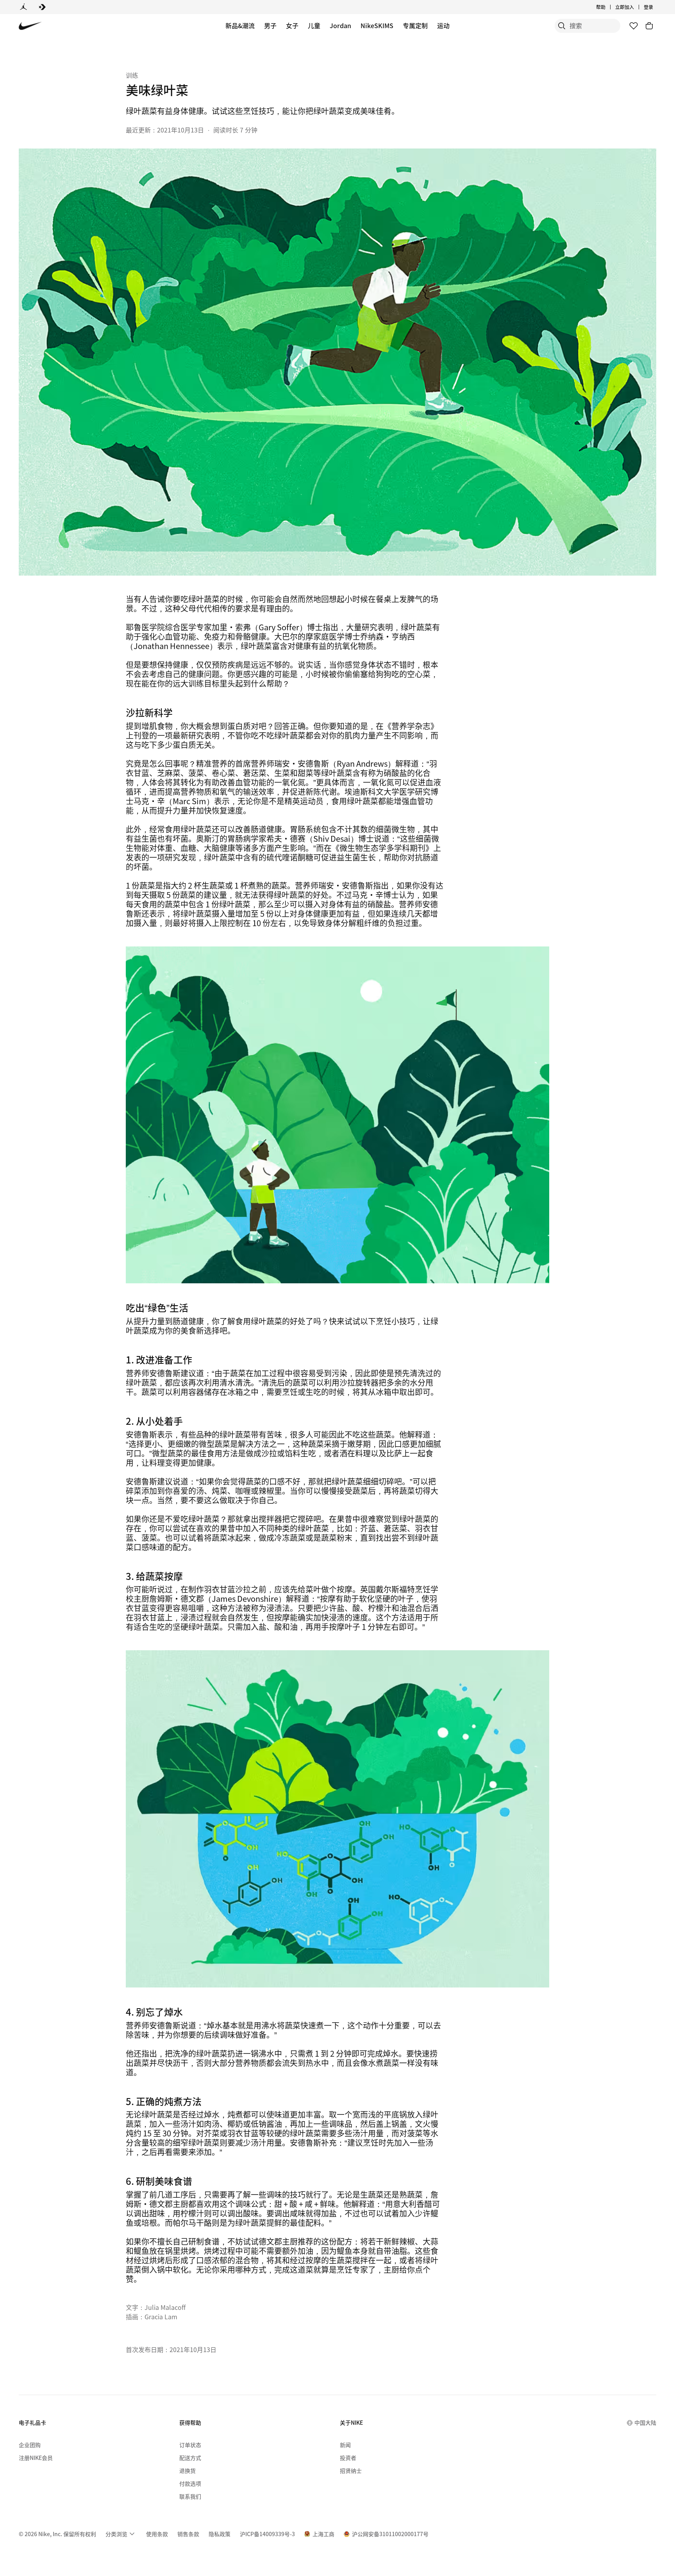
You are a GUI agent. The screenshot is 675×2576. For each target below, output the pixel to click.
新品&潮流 (240, 25)
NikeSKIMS (377, 25)
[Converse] (42, 7)
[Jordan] (23, 7)
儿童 (314, 25)
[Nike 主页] (30, 26)
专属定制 (415, 25)
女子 (292, 25)
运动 (443, 25)
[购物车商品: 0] (649, 26)
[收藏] (634, 26)
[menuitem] (608, 7)
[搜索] (562, 26)
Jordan (340, 25)
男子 (270, 25)
